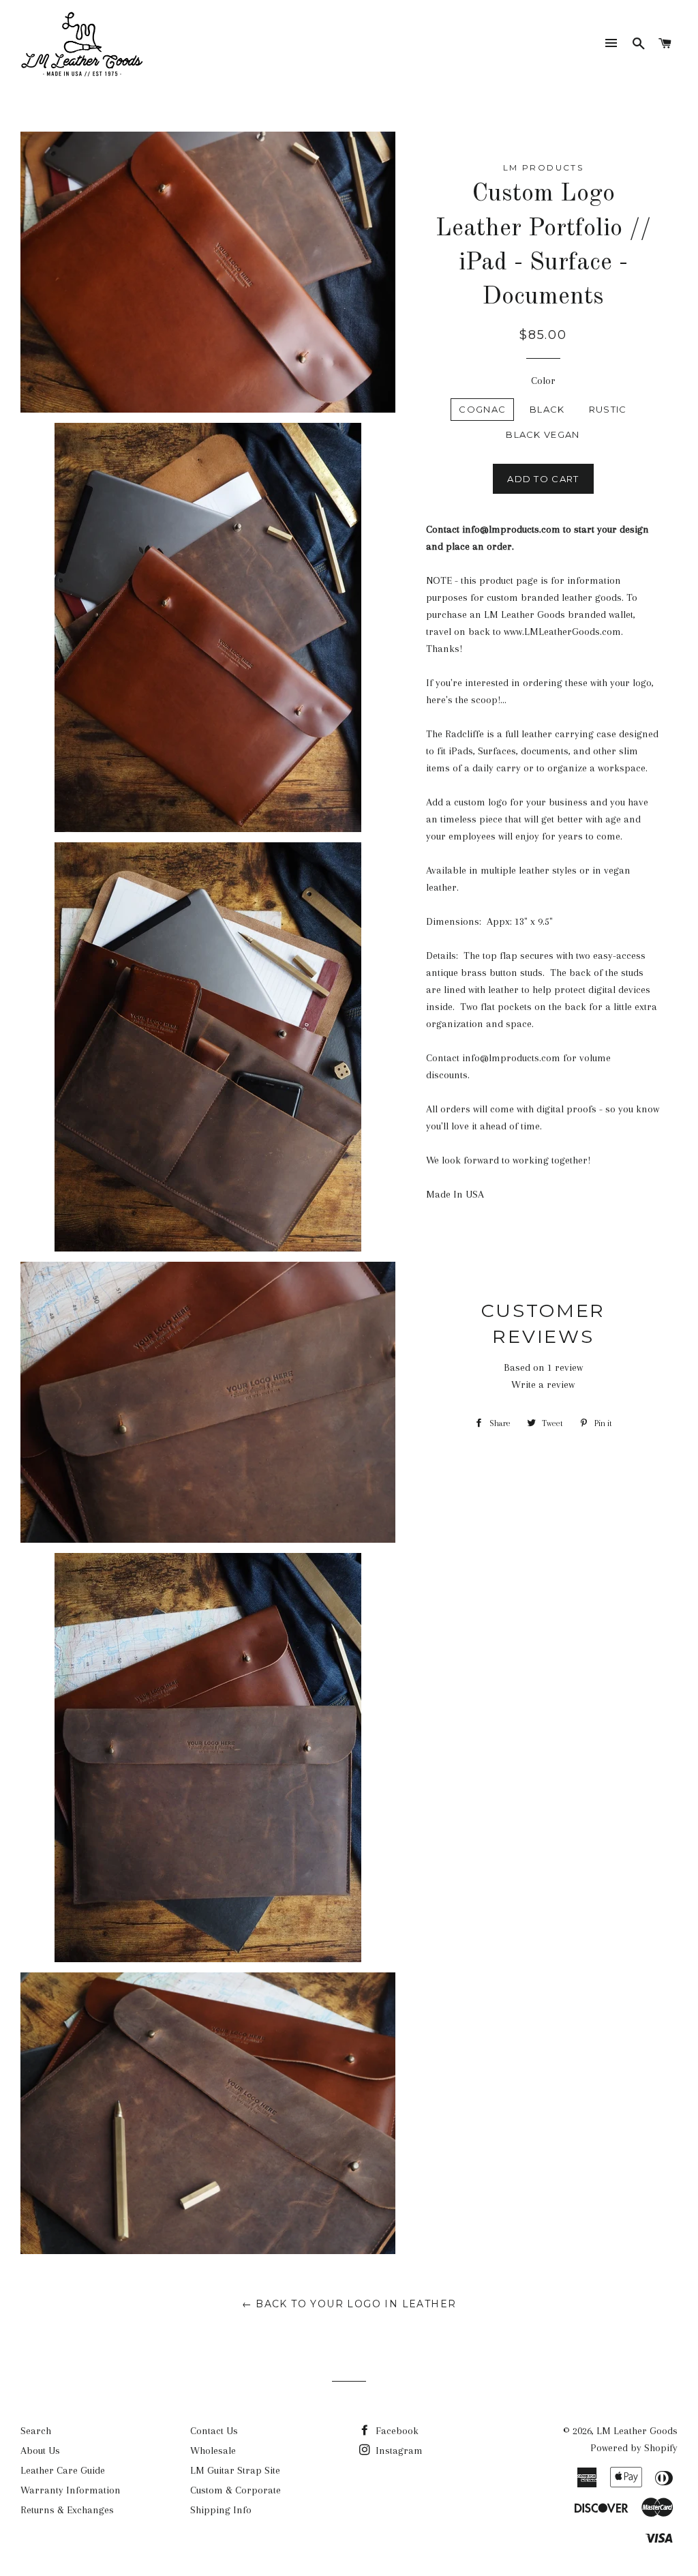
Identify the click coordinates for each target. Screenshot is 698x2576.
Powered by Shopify (634, 2448)
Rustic (608, 409)
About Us (40, 2451)
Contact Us (214, 2431)
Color (543, 381)
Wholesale (213, 2451)
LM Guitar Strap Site (235, 2470)
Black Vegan (543, 434)
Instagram (398, 2451)
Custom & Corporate (236, 2490)
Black (547, 409)
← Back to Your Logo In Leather (349, 2304)
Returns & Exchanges (67, 2510)
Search (36, 2431)
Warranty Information (71, 2490)
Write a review (543, 1385)
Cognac (482, 409)
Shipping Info (221, 2510)
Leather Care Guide (63, 2470)
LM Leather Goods (637, 2431)
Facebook (396, 2431)
